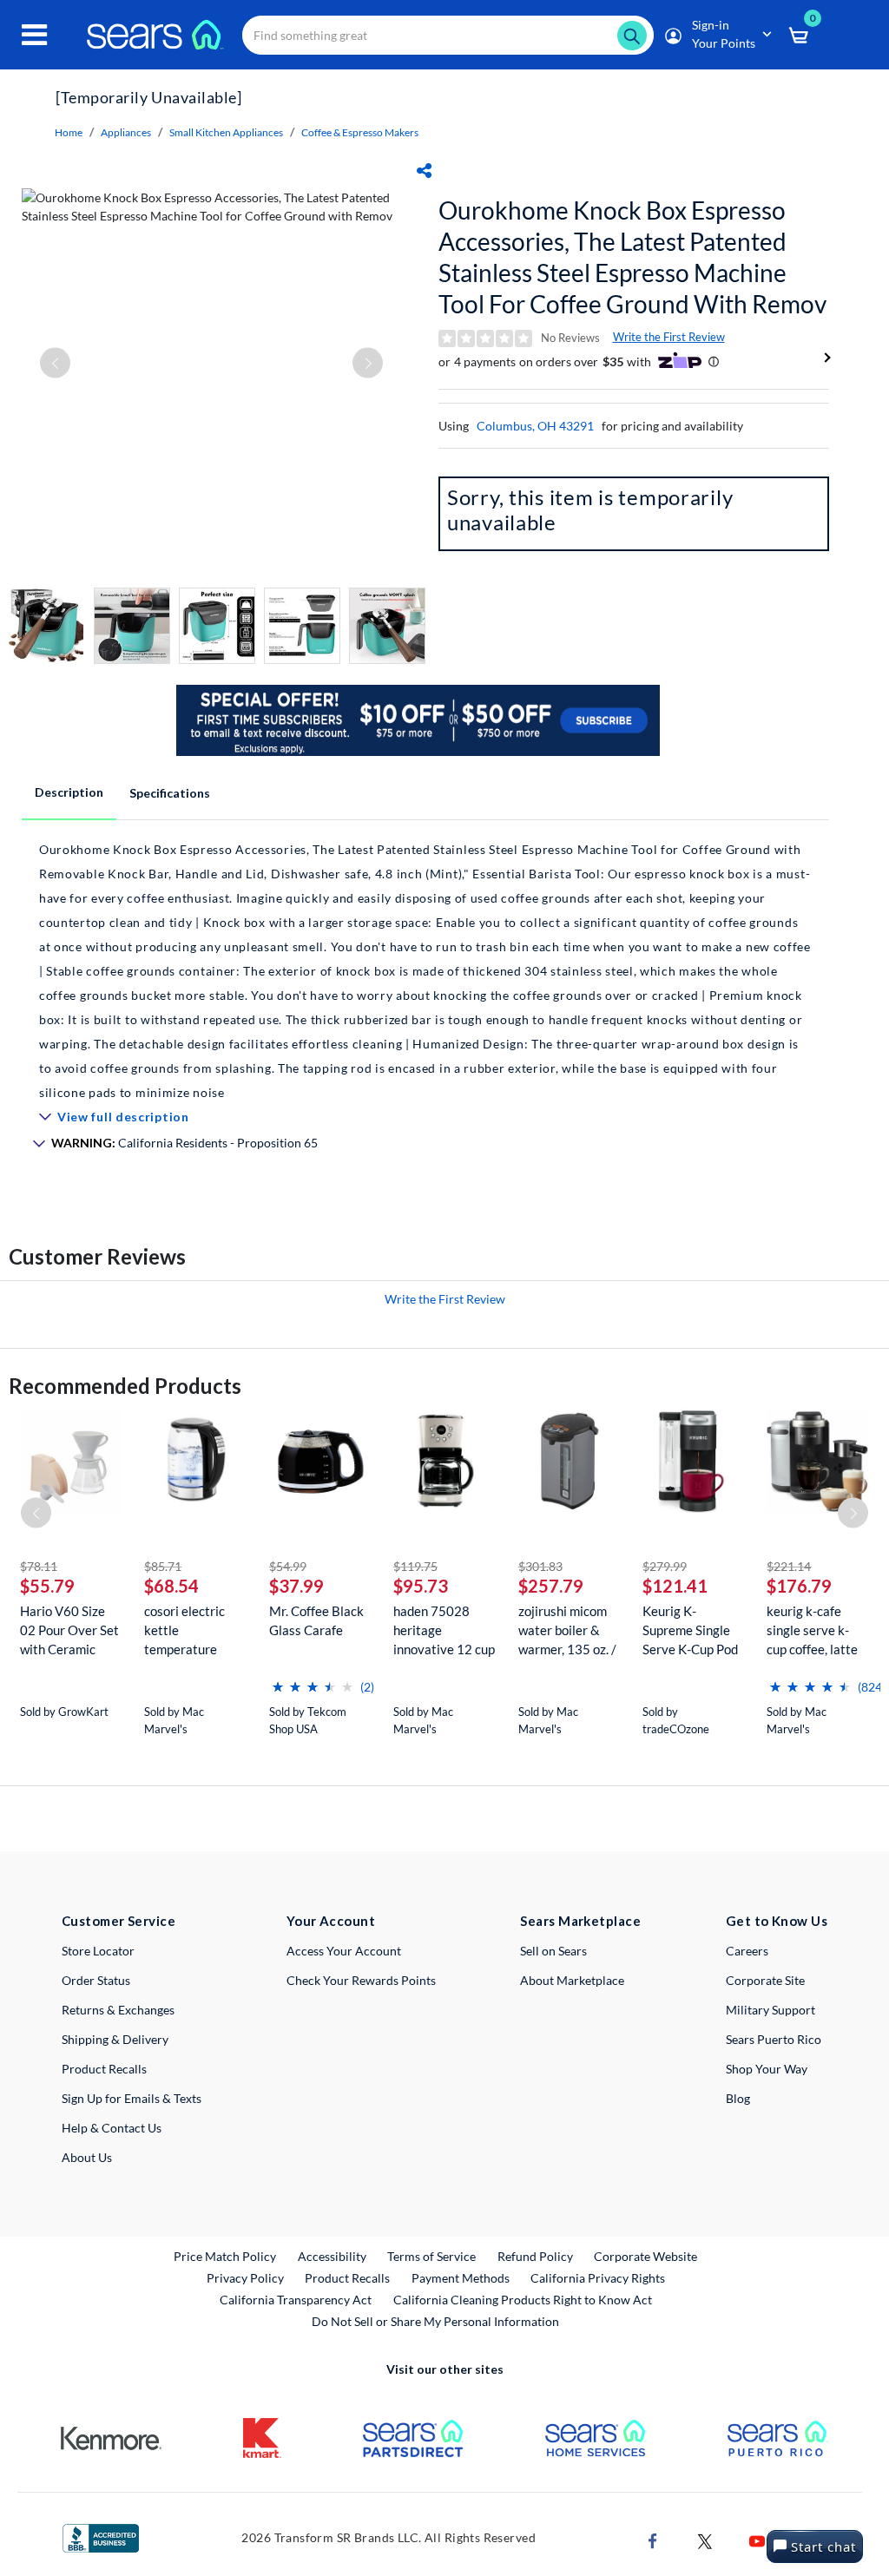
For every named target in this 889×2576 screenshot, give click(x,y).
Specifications (170, 793)
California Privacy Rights (598, 2278)
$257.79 (551, 1586)
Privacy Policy (245, 2278)
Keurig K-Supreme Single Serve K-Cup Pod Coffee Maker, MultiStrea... (690, 1630)
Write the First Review (669, 337)
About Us (87, 2157)
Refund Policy (535, 2256)
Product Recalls (104, 2069)
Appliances (126, 132)
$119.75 (415, 1566)
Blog (738, 2098)
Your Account (331, 1921)
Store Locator (98, 1951)
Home (69, 132)
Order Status (96, 1980)
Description (69, 792)
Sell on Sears (553, 1951)
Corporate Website (646, 2256)
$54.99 (288, 1566)
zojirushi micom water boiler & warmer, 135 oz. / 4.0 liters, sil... (567, 1630)
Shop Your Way (767, 2069)
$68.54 (171, 1586)
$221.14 (789, 1566)
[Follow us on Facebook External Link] (653, 2540)
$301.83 (540, 1566)
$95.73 (421, 1586)
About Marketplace (572, 1980)
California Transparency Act (296, 2300)
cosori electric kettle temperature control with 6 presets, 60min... (191, 1630)
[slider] (313, 1680)
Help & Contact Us (112, 2128)
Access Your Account (344, 1951)
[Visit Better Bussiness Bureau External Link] (101, 2537)
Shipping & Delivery (115, 2039)
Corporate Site (765, 1980)
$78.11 (39, 1566)
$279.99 (665, 1566)
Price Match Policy (225, 2256)
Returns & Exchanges (118, 2010)
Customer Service (119, 1921)
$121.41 (675, 1586)
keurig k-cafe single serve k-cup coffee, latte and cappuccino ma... (812, 1630)
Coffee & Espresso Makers (360, 132)
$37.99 (296, 1586)
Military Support (770, 2010)
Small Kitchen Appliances (226, 132)
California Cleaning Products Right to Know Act (523, 2300)
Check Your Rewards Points (361, 1980)
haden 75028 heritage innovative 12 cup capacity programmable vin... (444, 1630)
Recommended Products (125, 1386)
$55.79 (47, 1586)
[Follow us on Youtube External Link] (757, 2540)
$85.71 (163, 1566)
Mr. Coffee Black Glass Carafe (316, 1620)
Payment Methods (461, 2278)
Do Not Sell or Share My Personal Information (435, 2321)
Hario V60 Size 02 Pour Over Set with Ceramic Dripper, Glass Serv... (69, 1630)
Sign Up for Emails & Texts (132, 2098)
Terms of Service (431, 2256)
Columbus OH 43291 (535, 426)
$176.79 (799, 1586)
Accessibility (332, 2256)
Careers (747, 1951)
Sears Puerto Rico (774, 2039)
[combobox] (448, 35)
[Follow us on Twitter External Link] (705, 2540)
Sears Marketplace (580, 1921)
